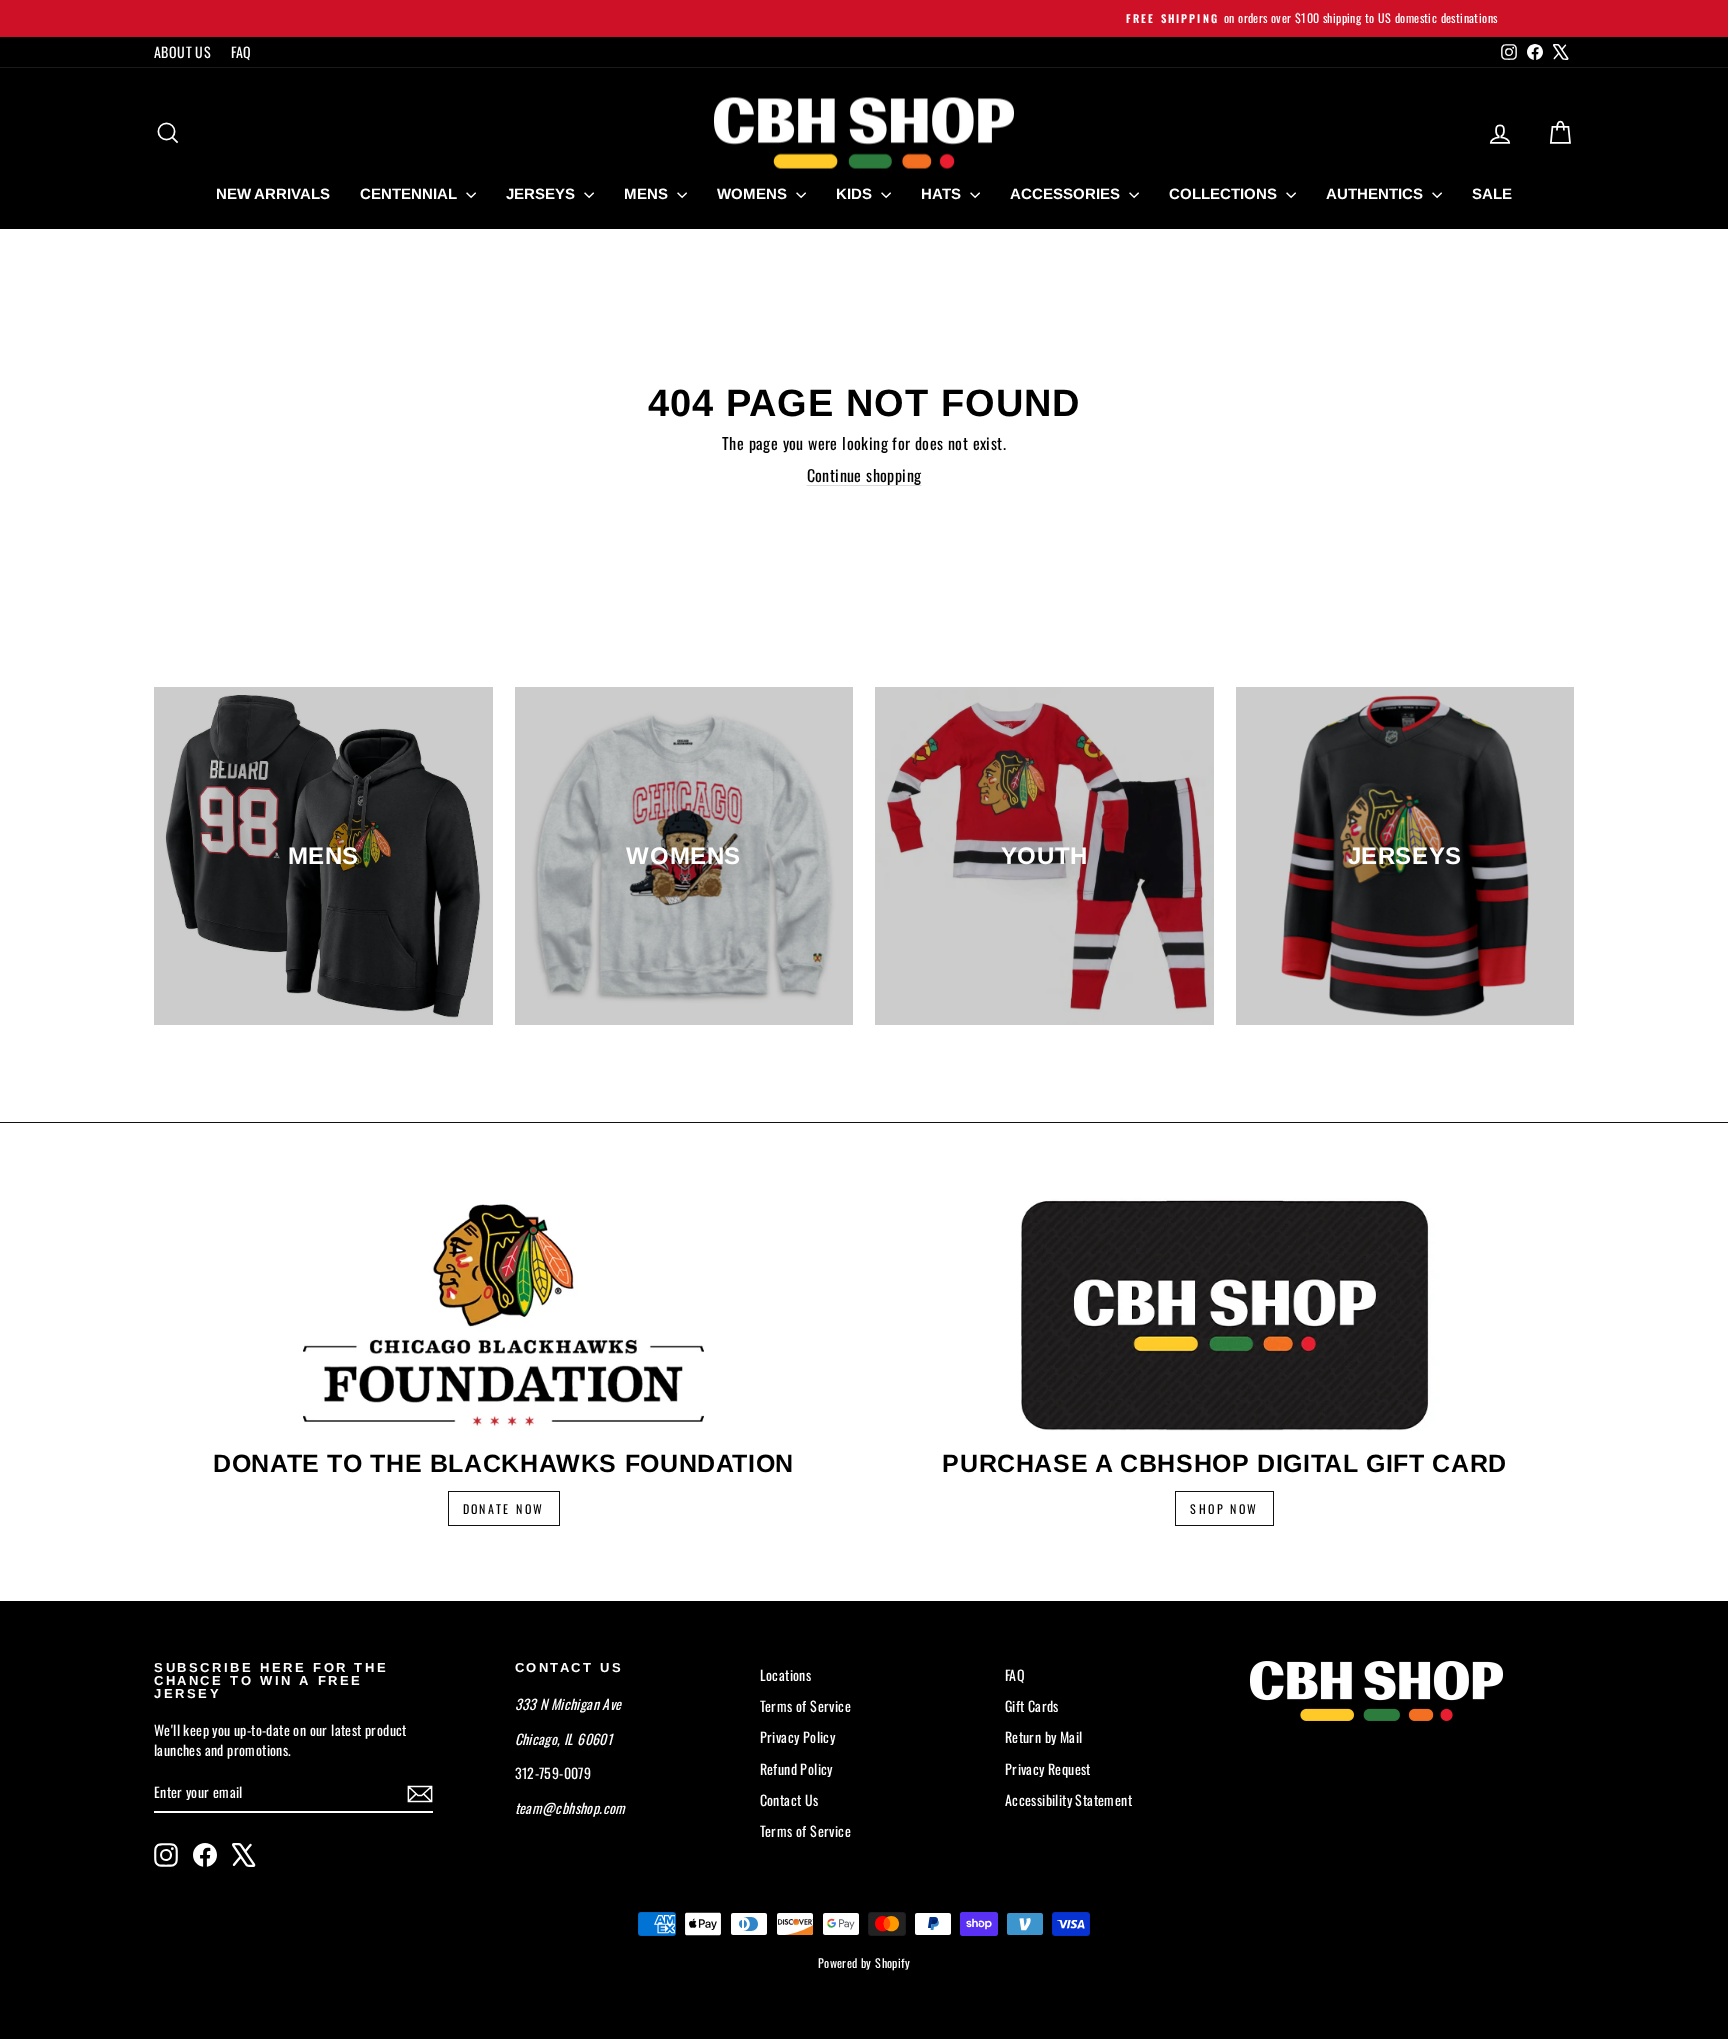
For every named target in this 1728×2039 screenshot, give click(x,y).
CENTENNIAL (410, 193)
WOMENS (754, 193)
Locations (786, 1674)
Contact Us (789, 1799)
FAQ (241, 51)
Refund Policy (796, 1768)
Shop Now (1224, 1508)
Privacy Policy (798, 1736)
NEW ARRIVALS (273, 193)
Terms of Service (805, 1705)
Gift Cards (1032, 1705)
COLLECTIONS (1225, 193)
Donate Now (504, 1508)
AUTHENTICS (1376, 193)
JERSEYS (542, 193)
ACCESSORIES (1067, 193)
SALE (1492, 193)
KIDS (856, 193)
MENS (648, 193)
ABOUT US (182, 51)
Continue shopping (864, 475)
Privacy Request (1048, 1768)
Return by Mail (1044, 1736)
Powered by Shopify (864, 1962)
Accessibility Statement (1068, 1799)
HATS (943, 193)
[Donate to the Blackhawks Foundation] (503, 1314)
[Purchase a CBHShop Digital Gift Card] (1224, 1314)
